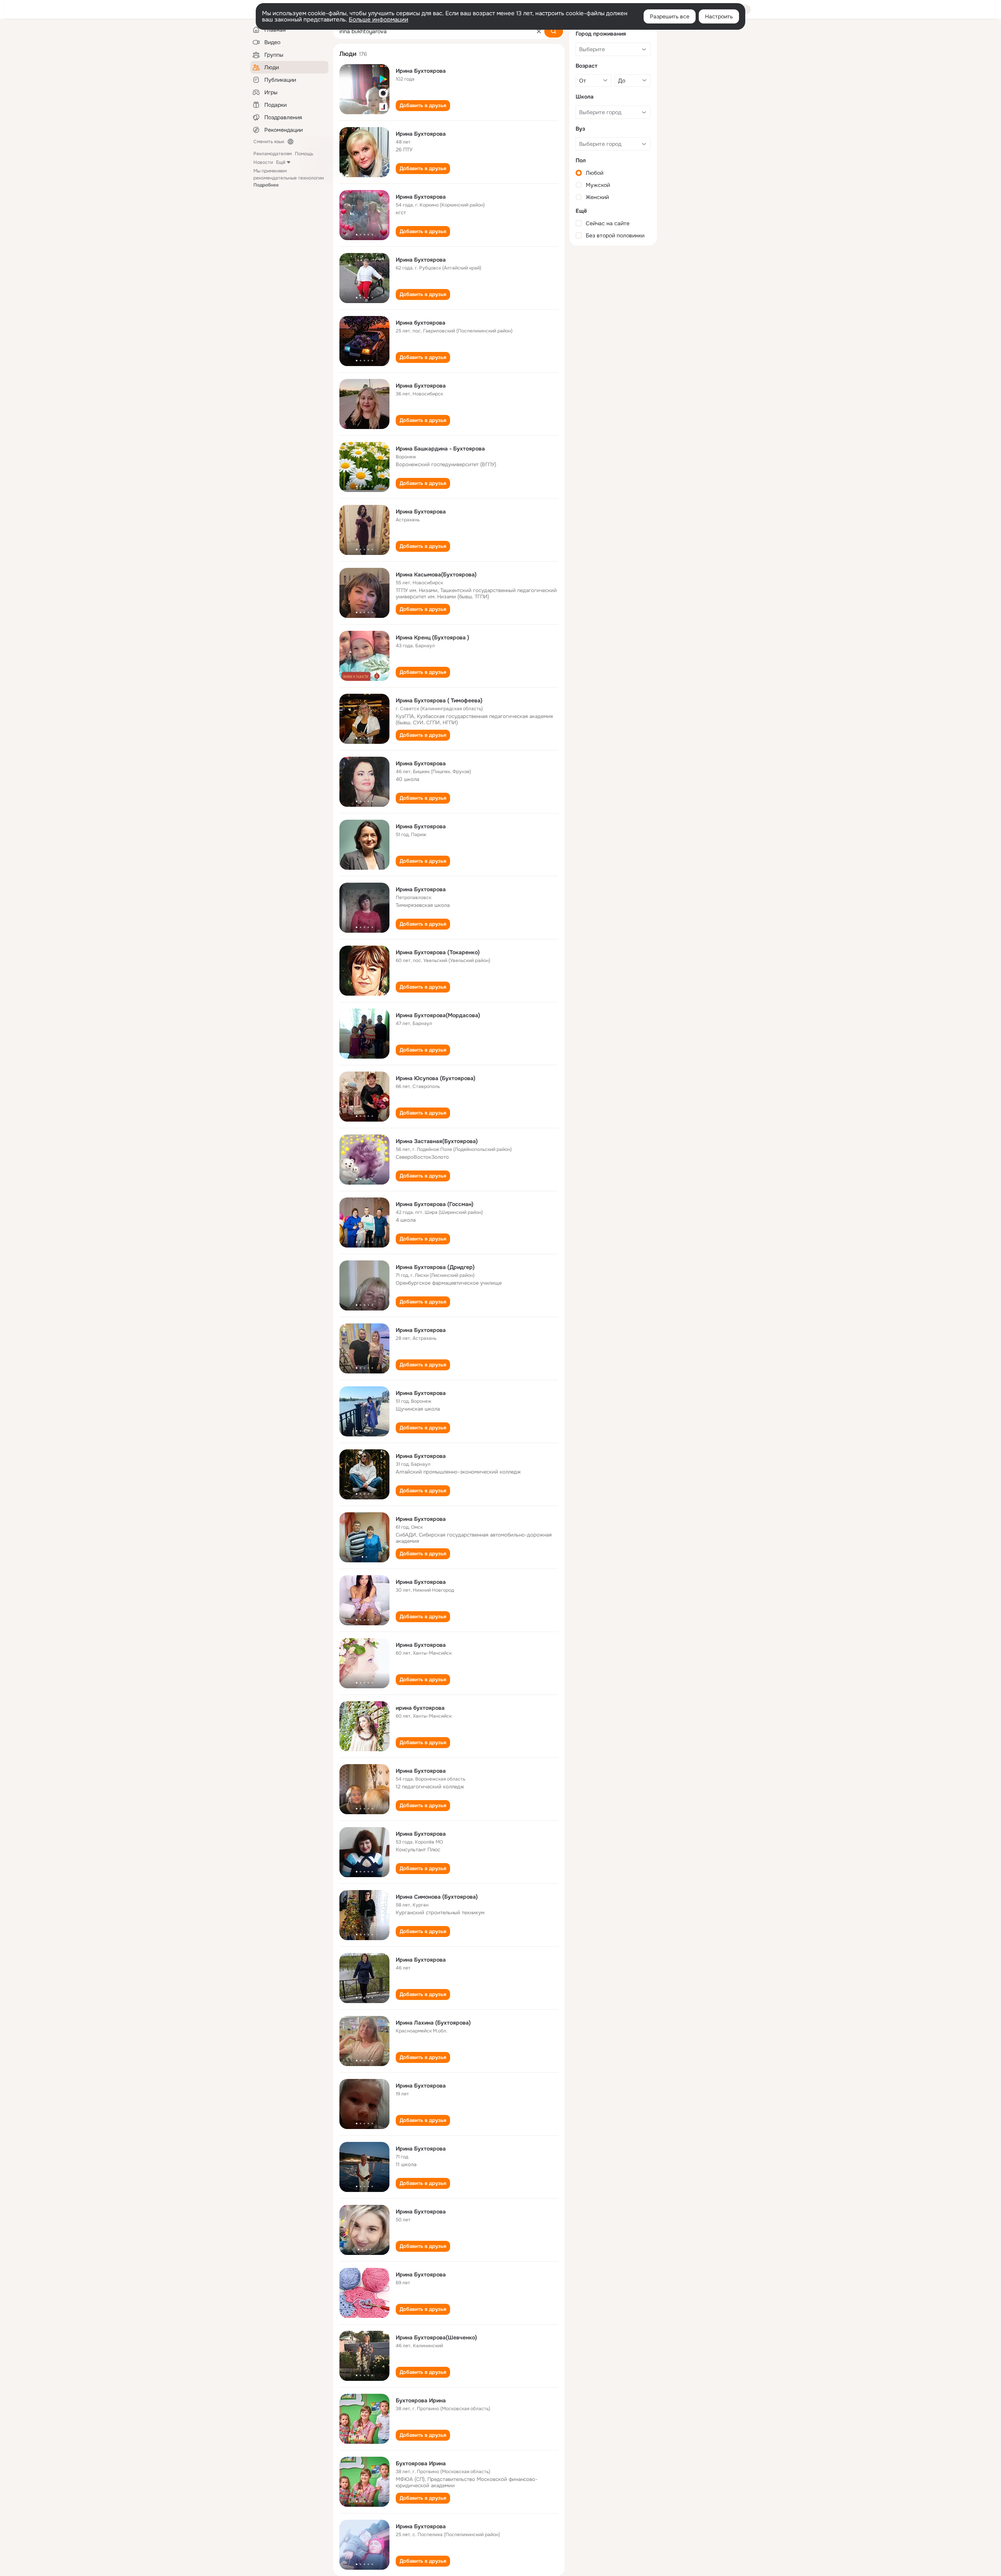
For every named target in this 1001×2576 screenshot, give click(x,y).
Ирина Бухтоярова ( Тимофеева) (439, 700)
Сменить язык (269, 142)
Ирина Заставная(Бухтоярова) (437, 1141)
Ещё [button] (281, 162)
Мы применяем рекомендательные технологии (289, 178)
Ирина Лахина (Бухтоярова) (433, 2023)
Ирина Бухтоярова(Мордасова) (438, 1015)
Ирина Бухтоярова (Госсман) (435, 1204)
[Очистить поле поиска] (539, 31)
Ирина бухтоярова (421, 323)
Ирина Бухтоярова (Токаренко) (438, 952)
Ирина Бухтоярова (421, 71)
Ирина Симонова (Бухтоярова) (437, 1897)
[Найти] (554, 31)
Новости (263, 162)
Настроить (719, 16)
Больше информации (379, 20)
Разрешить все (670, 16)
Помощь (304, 154)
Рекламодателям (273, 154)
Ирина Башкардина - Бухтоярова (440, 449)
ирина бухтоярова (420, 1708)
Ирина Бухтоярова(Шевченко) (436, 2337)
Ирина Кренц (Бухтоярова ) (432, 637)
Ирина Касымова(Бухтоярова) (436, 574)
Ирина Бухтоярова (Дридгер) (435, 1267)
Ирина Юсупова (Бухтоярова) (436, 1078)
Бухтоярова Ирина (421, 2400)
